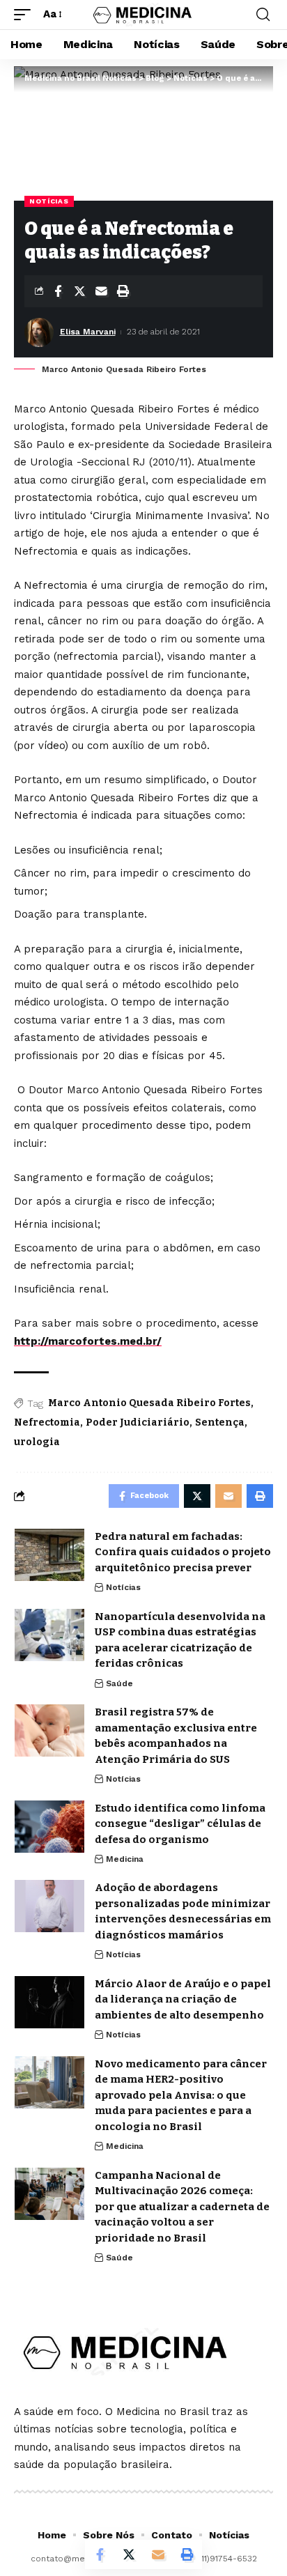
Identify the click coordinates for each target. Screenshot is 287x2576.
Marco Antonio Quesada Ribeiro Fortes (149, 1403)
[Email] (101, 291)
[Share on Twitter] (79, 291)
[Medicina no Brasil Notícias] (144, 14)
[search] (263, 15)
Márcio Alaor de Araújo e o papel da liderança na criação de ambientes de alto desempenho (183, 1999)
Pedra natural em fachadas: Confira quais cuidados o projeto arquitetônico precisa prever (183, 1552)
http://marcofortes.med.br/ (88, 1341)
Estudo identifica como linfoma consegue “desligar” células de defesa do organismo (180, 1824)
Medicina (125, 1859)
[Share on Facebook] (58, 291)
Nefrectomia (47, 1422)
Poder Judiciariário (138, 1422)
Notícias (49, 201)
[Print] (123, 291)
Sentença (220, 1422)
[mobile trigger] (26, 15)
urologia (37, 1442)
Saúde (119, 1683)
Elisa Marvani (88, 332)
